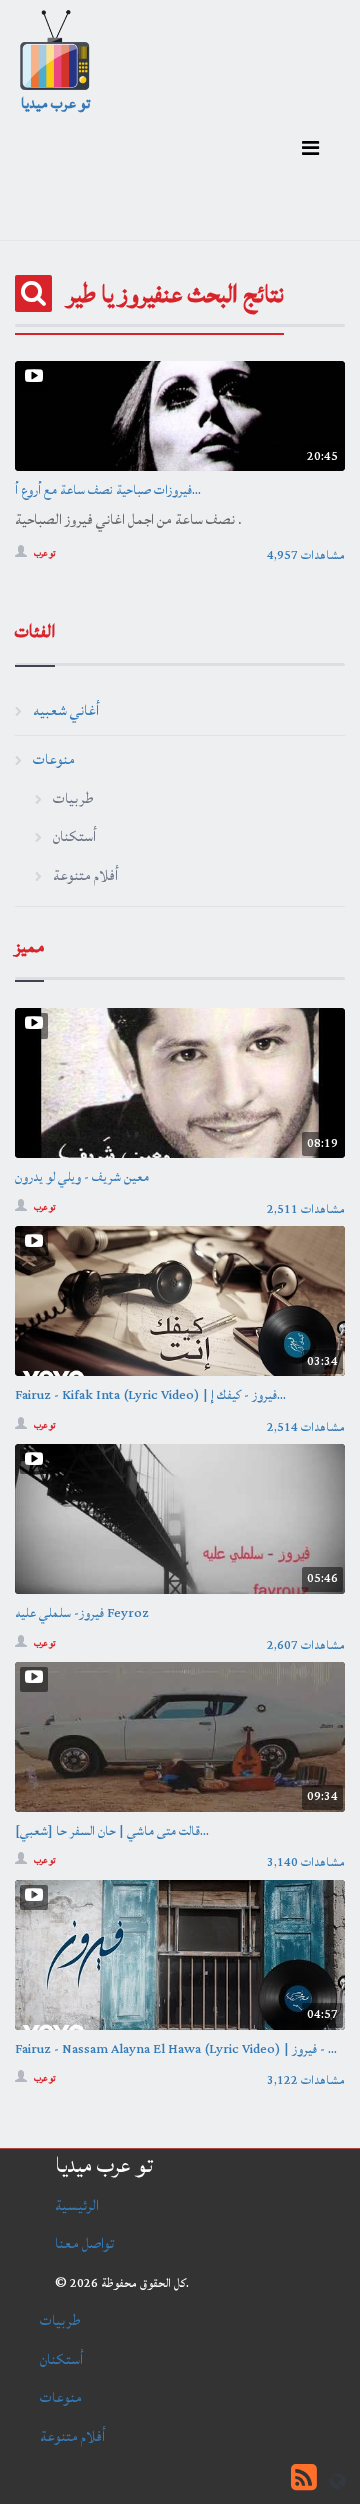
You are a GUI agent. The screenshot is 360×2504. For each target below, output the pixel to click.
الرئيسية (77, 2205)
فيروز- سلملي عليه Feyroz (82, 1613)
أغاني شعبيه (66, 710)
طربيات (73, 798)
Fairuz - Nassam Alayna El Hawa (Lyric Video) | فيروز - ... (176, 2049)
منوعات (54, 759)
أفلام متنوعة (85, 875)
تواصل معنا (84, 2243)
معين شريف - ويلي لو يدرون (82, 1177)
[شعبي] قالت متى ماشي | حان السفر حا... (112, 1831)
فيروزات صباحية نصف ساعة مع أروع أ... (108, 490)
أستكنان (74, 836)
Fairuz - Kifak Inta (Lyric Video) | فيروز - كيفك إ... (150, 1395)
